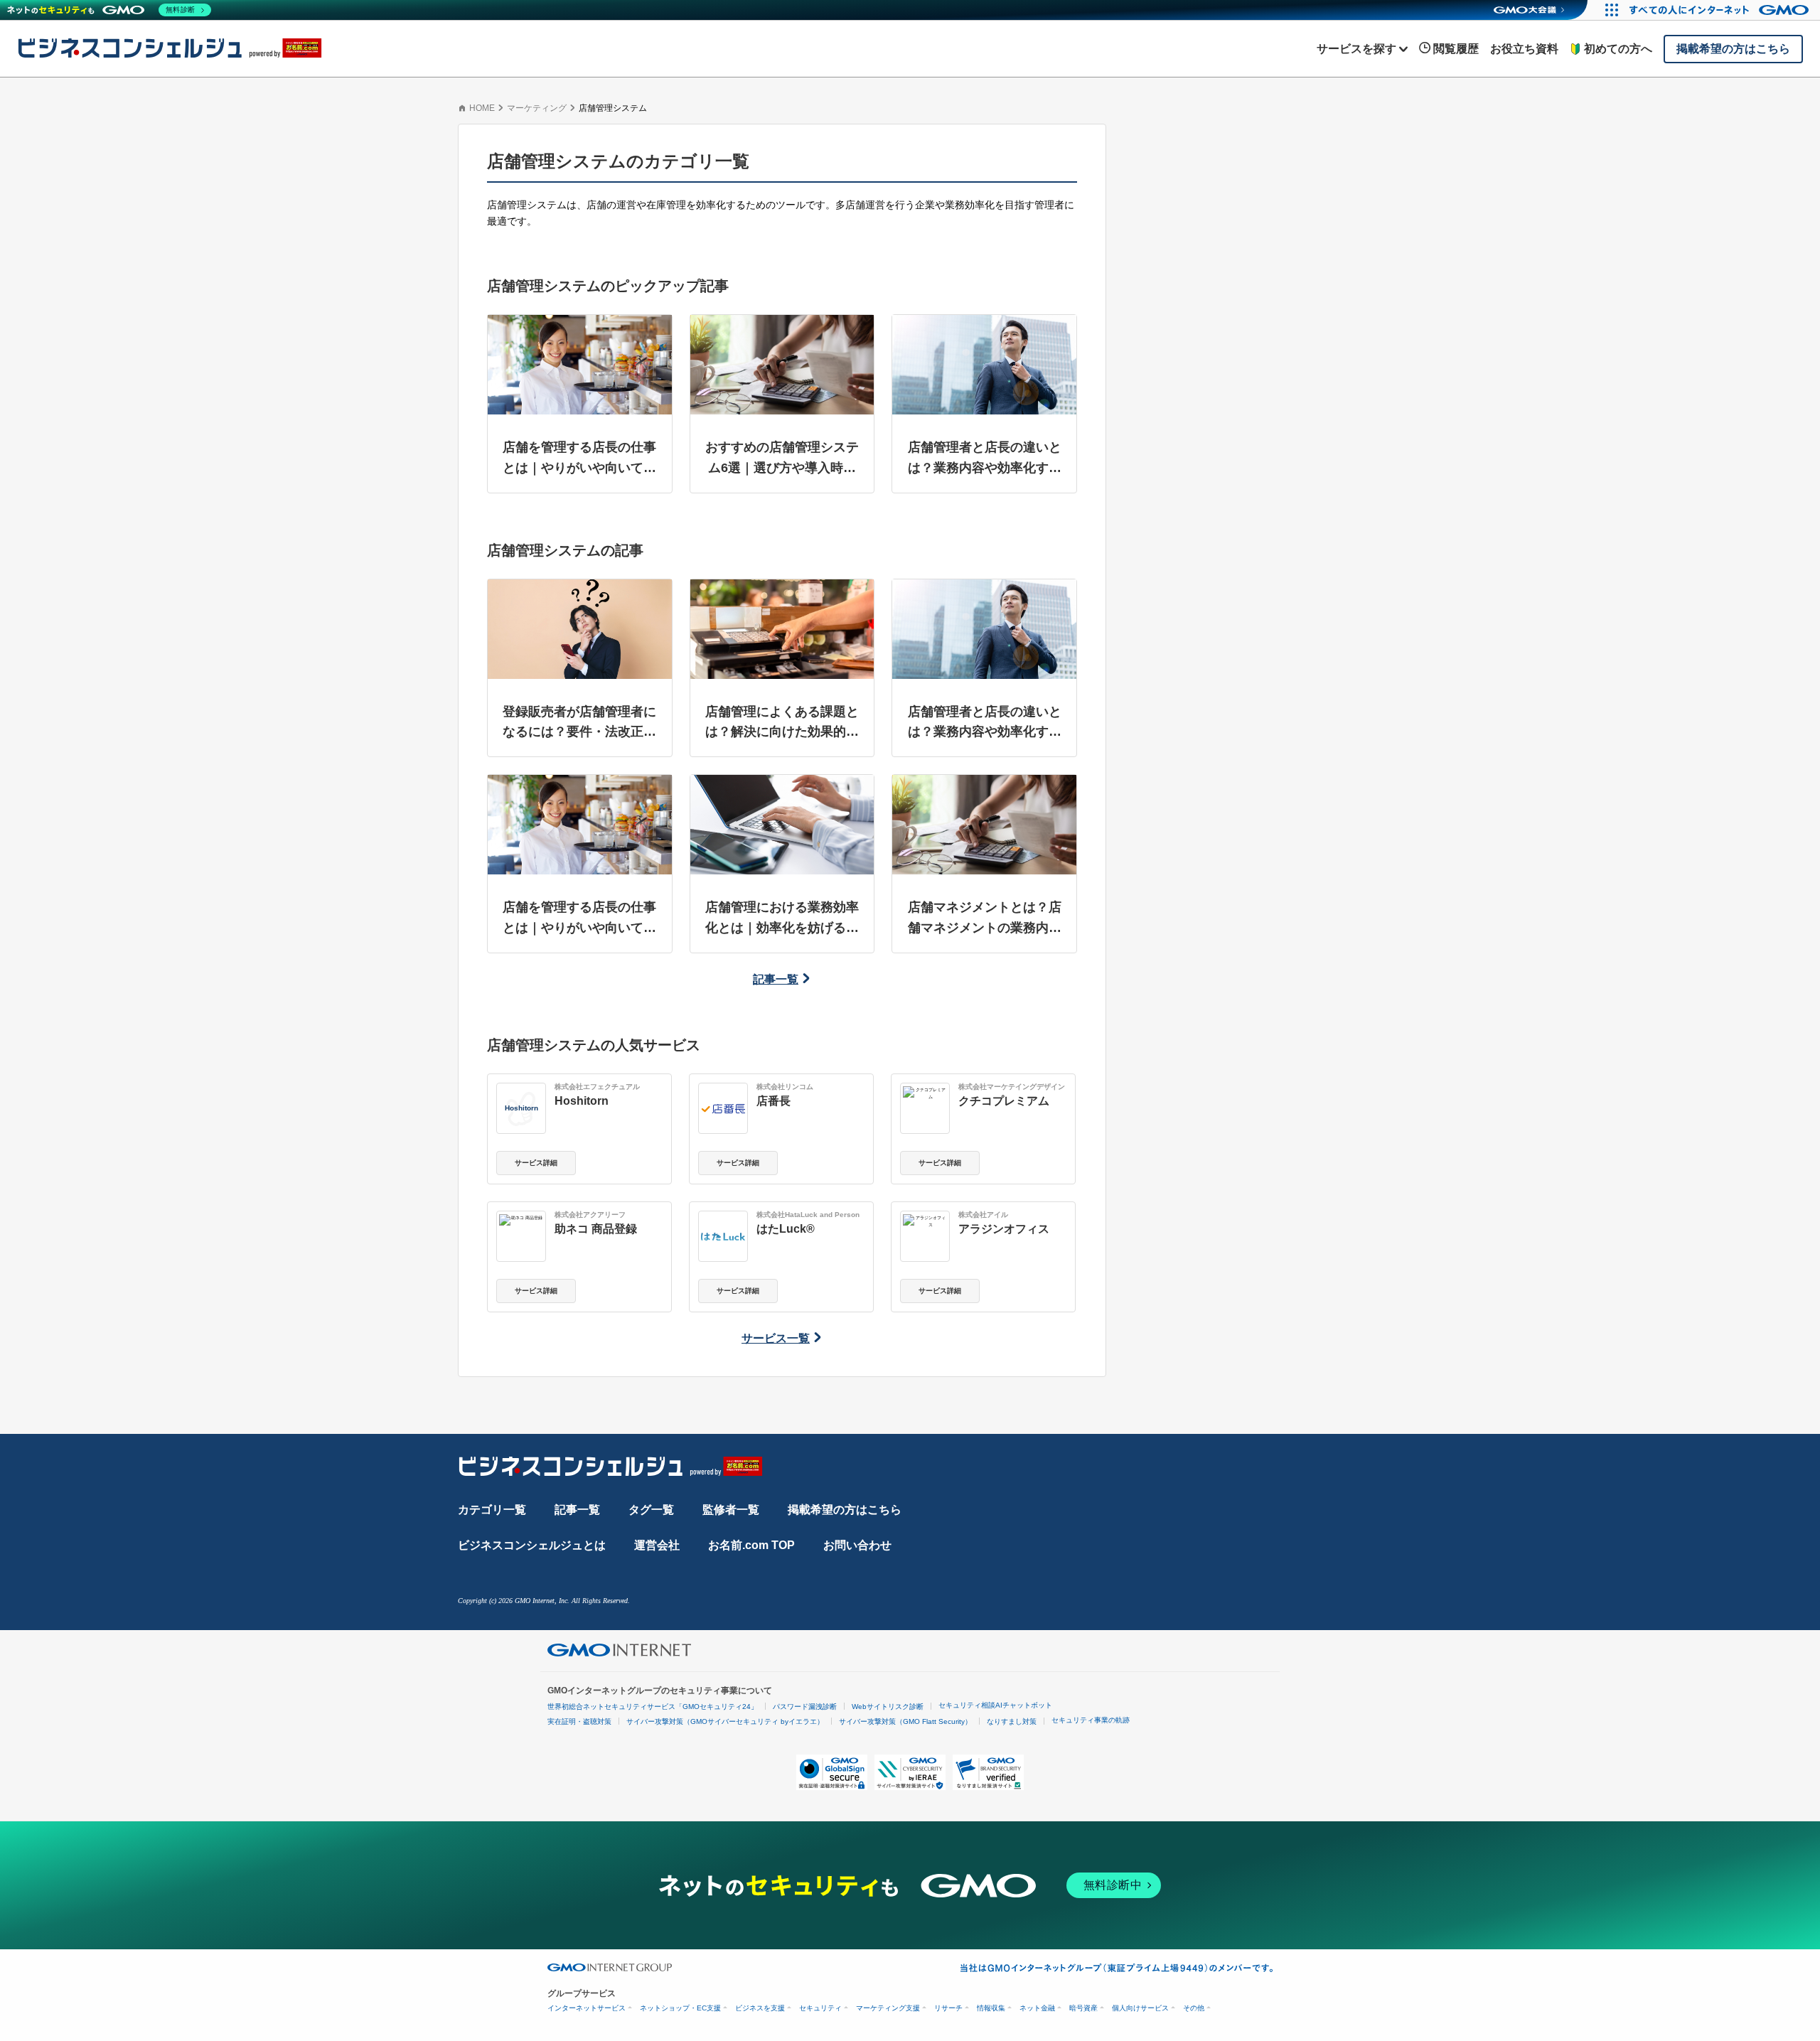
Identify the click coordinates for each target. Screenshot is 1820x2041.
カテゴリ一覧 (492, 1510)
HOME (482, 108)
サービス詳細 (536, 1163)
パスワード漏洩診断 (805, 1707)
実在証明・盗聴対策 (579, 1721)
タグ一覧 (651, 1510)
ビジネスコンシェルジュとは (532, 1545)
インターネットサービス (587, 2008)
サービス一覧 (776, 1338)
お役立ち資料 (1524, 49)
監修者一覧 (731, 1510)
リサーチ (948, 2008)
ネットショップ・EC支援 (680, 2008)
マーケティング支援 (888, 2008)
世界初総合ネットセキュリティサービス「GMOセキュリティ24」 (653, 1707)
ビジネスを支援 (760, 2008)
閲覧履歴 (1456, 49)
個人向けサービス (1140, 2008)
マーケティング (537, 108)
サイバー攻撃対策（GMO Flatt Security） (905, 1721)
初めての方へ (1618, 49)
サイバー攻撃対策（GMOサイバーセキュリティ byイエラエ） (725, 1721)
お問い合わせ (857, 1545)
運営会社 (657, 1545)
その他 (1194, 2008)
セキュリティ (820, 2008)
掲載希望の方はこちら (845, 1510)
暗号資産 (1083, 2008)
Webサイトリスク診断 (888, 1707)
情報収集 (991, 2008)
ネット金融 (1037, 2008)
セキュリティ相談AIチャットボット (995, 1705)
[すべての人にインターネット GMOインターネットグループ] (1721, 10)
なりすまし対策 (1012, 1721)
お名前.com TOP (751, 1545)
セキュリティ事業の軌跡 (1091, 1720)
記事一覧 (776, 979)
